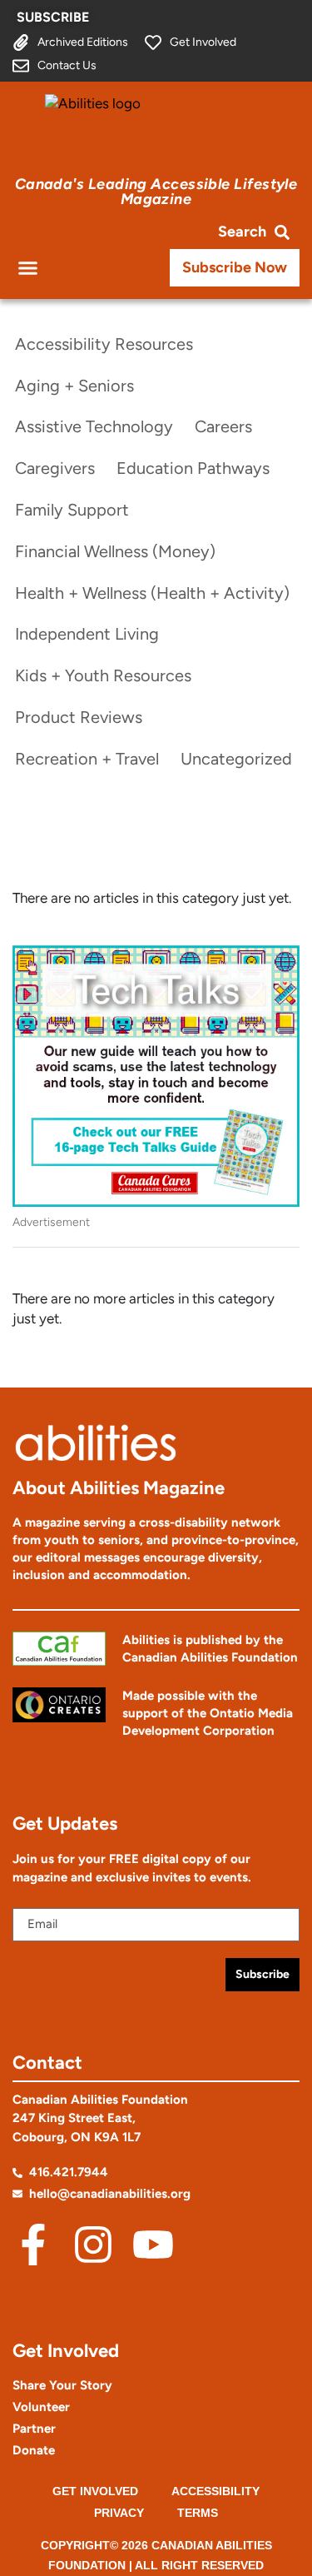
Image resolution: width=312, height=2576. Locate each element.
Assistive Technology (94, 426)
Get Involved (95, 2491)
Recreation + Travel (87, 759)
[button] (28, 267)
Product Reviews (79, 717)
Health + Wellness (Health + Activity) (152, 593)
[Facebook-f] (33, 2245)
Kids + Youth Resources (103, 675)
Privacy (119, 2513)
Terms (198, 2513)
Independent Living (87, 634)
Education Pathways (193, 468)
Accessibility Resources (104, 344)
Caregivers (55, 468)
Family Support (72, 510)
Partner (34, 2429)
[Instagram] (93, 2245)
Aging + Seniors (74, 386)
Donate (34, 2450)
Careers (223, 426)
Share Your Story (62, 2385)
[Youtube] (153, 2245)
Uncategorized (236, 759)
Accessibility (215, 2491)
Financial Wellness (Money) (115, 551)
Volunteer (41, 2407)
